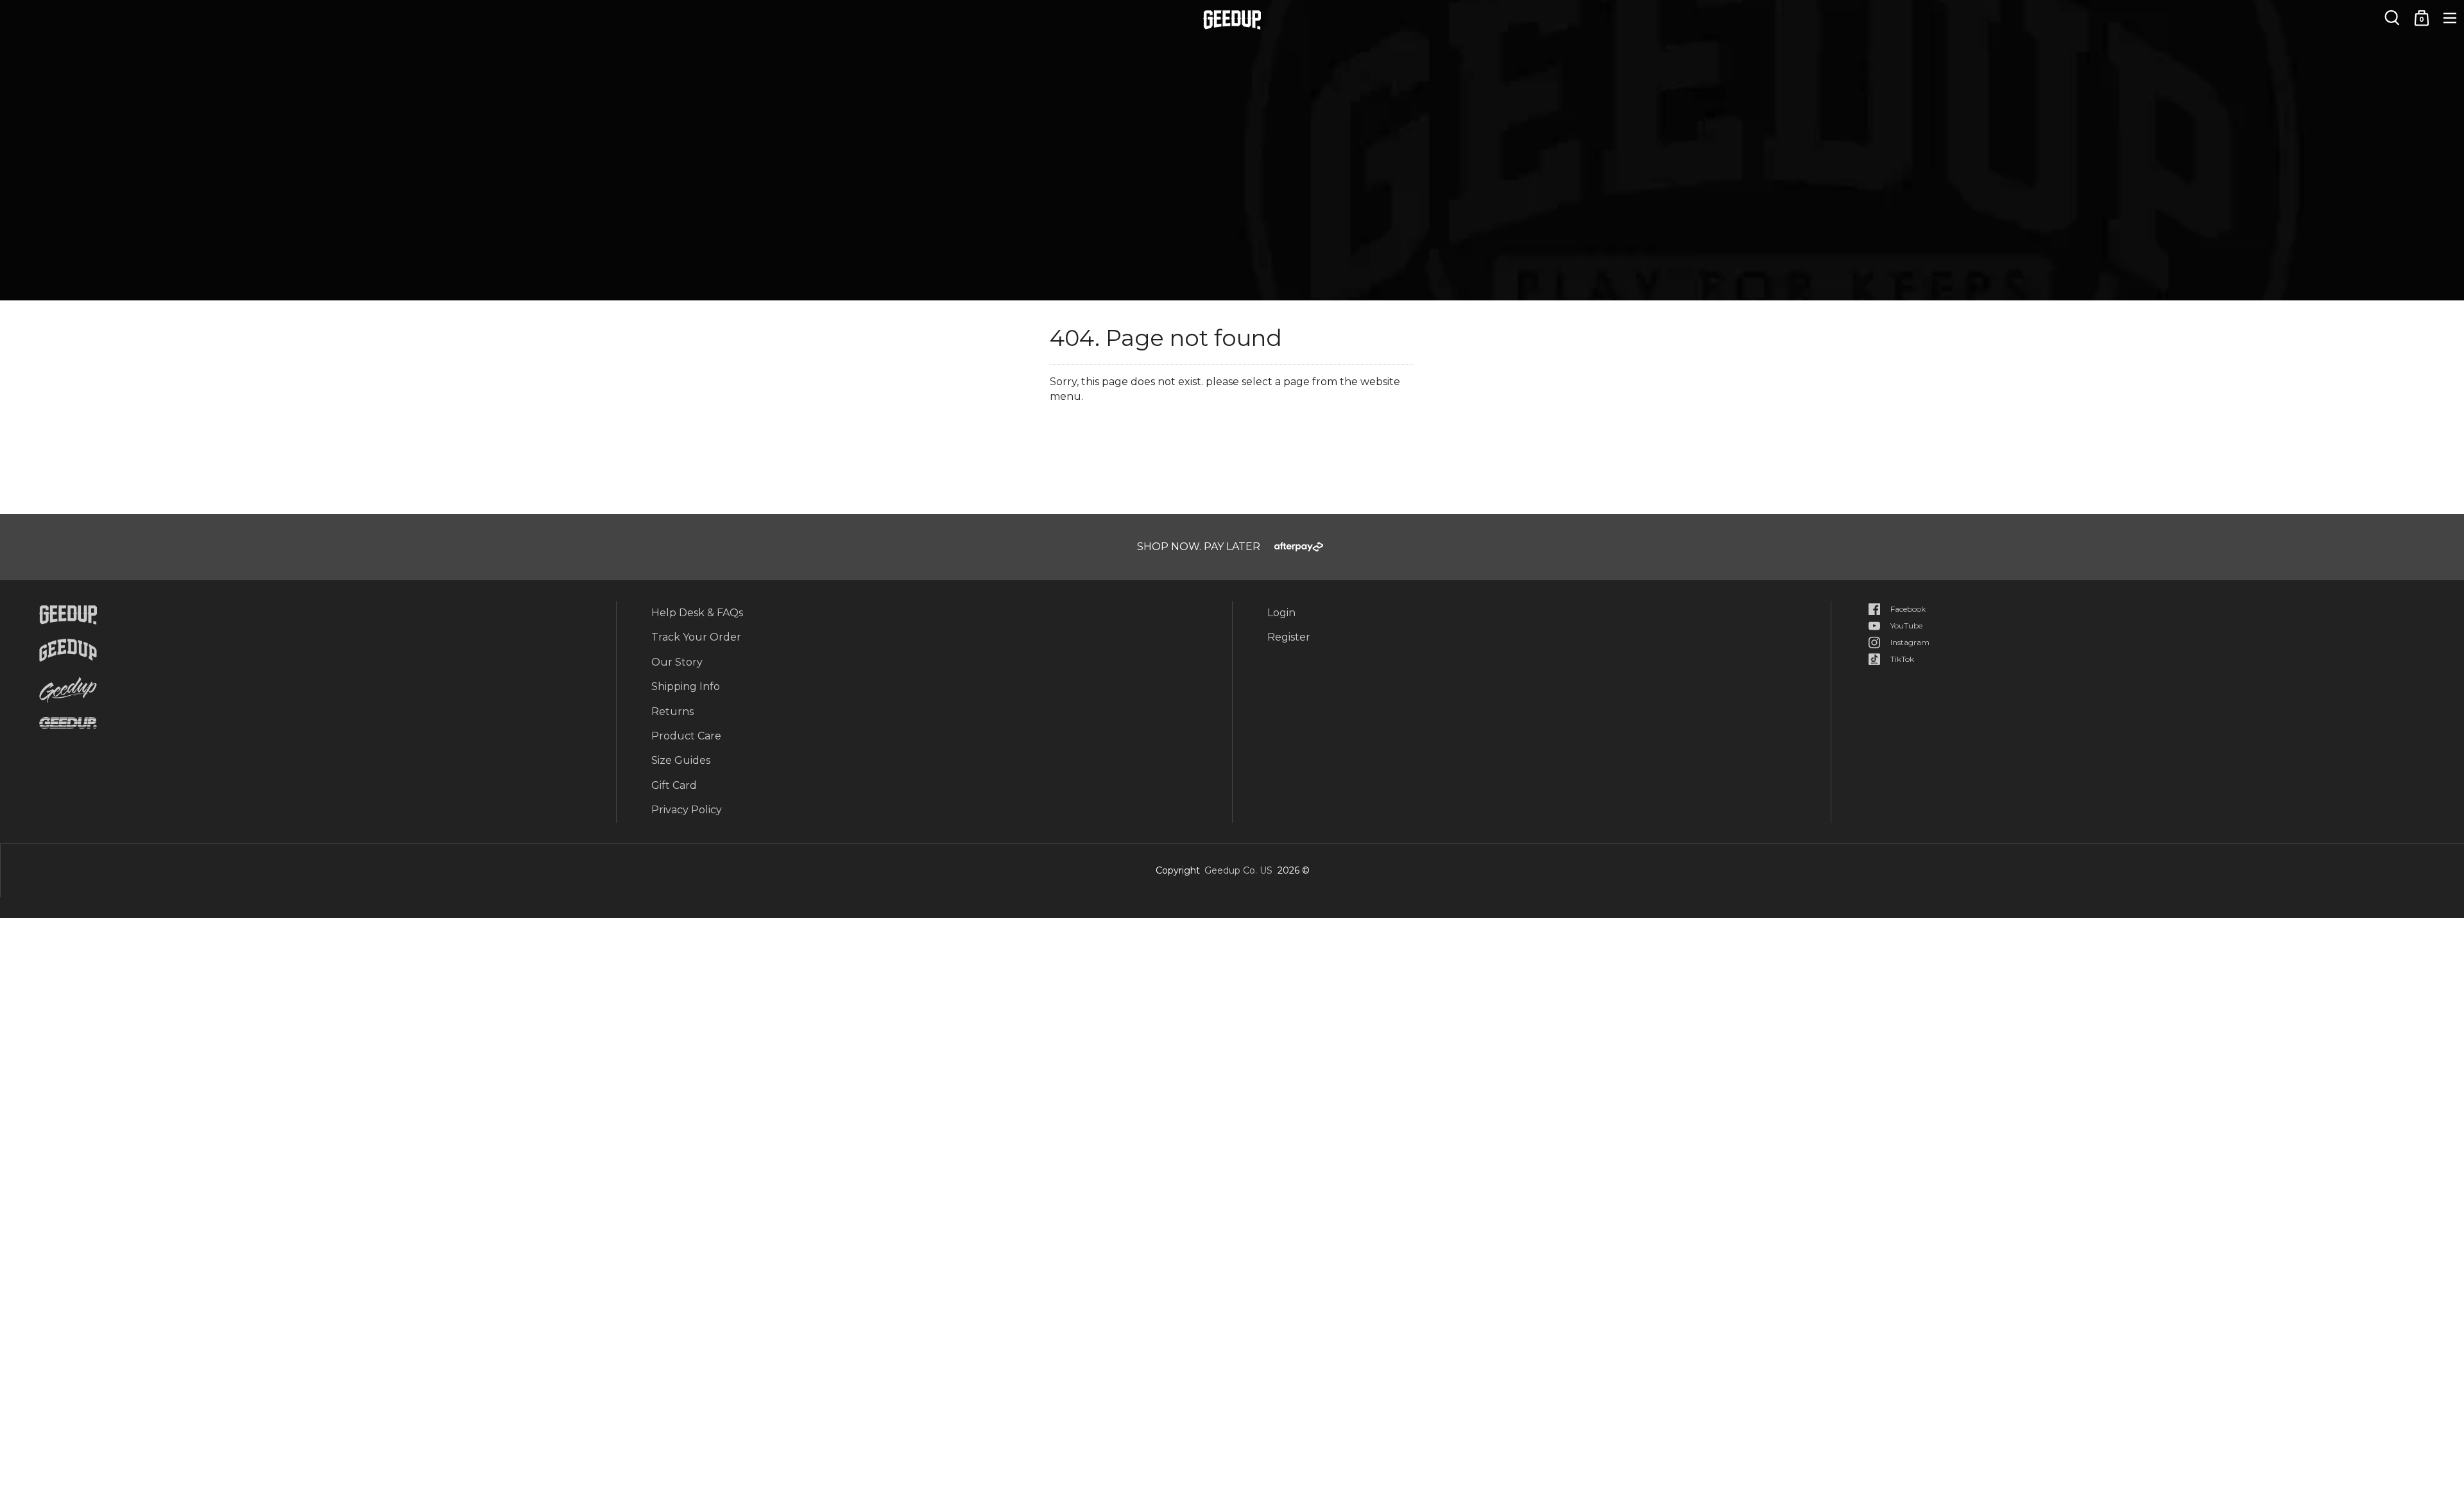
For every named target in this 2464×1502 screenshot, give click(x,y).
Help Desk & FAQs (697, 613)
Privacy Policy (687, 810)
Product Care (686, 736)
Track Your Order (696, 637)
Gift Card (674, 785)
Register (1289, 637)
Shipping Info (686, 686)
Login (1281, 613)
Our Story (677, 662)
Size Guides (681, 760)
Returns (672, 712)
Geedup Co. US (1238, 870)
